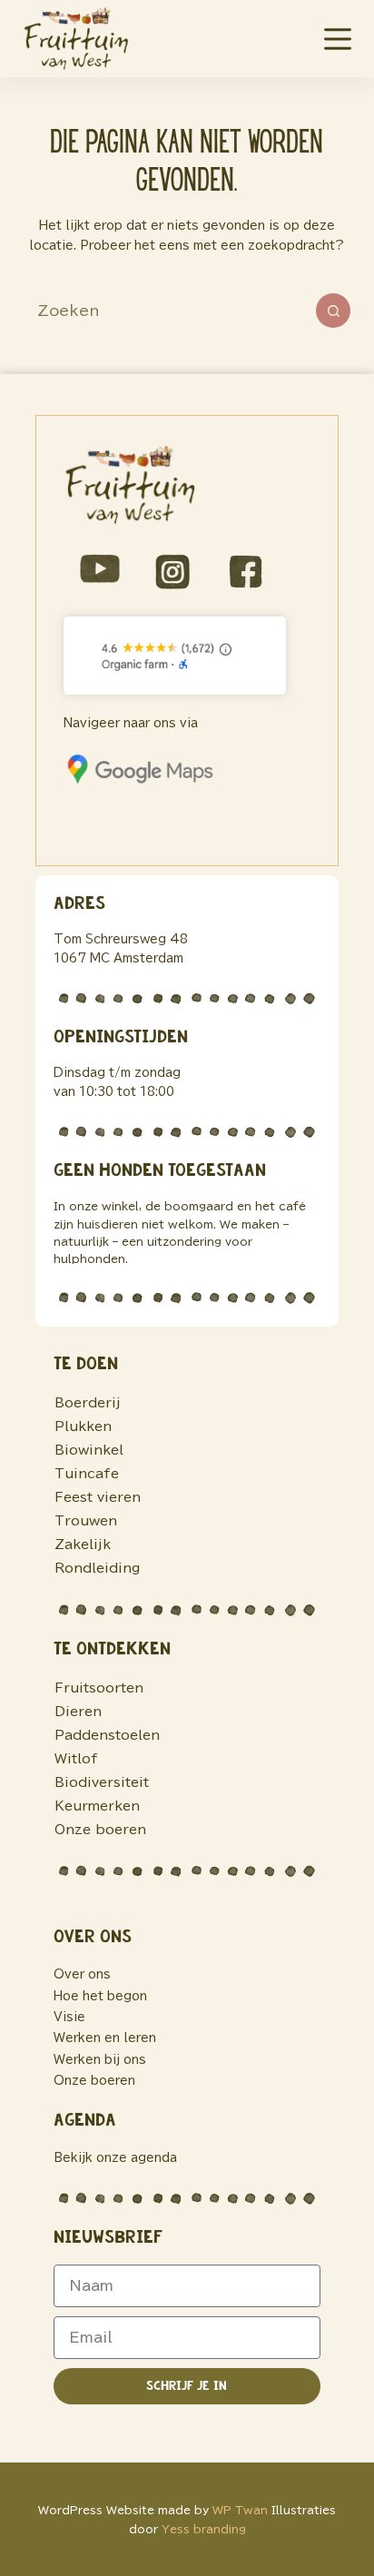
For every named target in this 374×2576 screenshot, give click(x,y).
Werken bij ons (100, 2060)
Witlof (76, 1759)
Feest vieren (98, 1497)
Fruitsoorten (99, 1688)
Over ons (82, 1974)
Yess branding (204, 2529)
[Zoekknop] (333, 311)
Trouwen (86, 1521)
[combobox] (170, 311)
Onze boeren (100, 1830)
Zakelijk (83, 1545)
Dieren (78, 1712)
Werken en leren (105, 2038)
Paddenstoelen (107, 1735)
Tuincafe (87, 1474)
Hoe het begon (100, 1996)
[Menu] (338, 39)
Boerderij (88, 1403)
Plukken (83, 1426)
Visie (69, 2017)
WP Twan (240, 2510)
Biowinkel (89, 1450)
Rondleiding (97, 1568)
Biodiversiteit (102, 1782)
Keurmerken (97, 1806)
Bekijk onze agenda (115, 2158)
